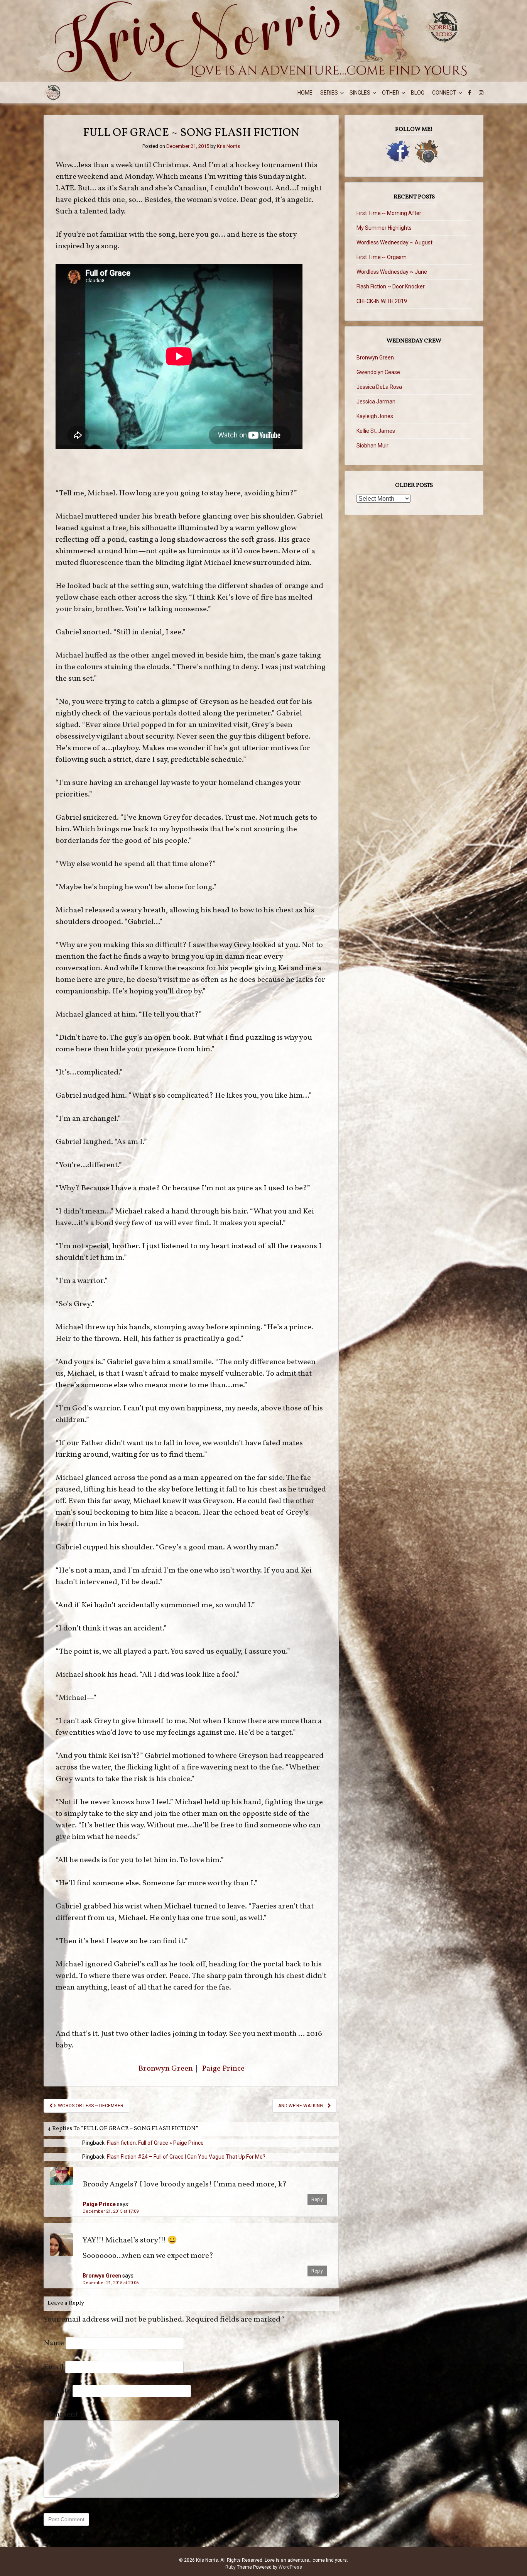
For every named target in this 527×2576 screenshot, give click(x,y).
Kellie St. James (376, 431)
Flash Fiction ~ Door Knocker (391, 286)
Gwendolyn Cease (378, 372)
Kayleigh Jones (375, 416)
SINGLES (360, 93)
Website (57, 2391)
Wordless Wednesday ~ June (392, 272)
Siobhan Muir (372, 446)
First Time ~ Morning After (389, 213)
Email (54, 2367)
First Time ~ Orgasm (382, 257)
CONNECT (444, 93)
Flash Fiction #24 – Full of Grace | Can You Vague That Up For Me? (186, 2157)
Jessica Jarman (376, 402)
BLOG (418, 93)
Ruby (231, 2567)
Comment (63, 2415)
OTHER (391, 93)
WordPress (290, 2567)
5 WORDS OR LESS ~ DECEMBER (88, 2106)
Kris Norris (228, 146)
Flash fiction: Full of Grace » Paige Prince (155, 2143)
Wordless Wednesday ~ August (394, 242)
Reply (317, 2200)
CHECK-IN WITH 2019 (382, 301)
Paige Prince (223, 2069)
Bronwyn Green (166, 2069)
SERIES (329, 93)
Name (54, 2343)
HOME (305, 93)
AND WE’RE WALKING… (303, 2106)
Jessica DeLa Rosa (379, 387)
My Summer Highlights (384, 228)
